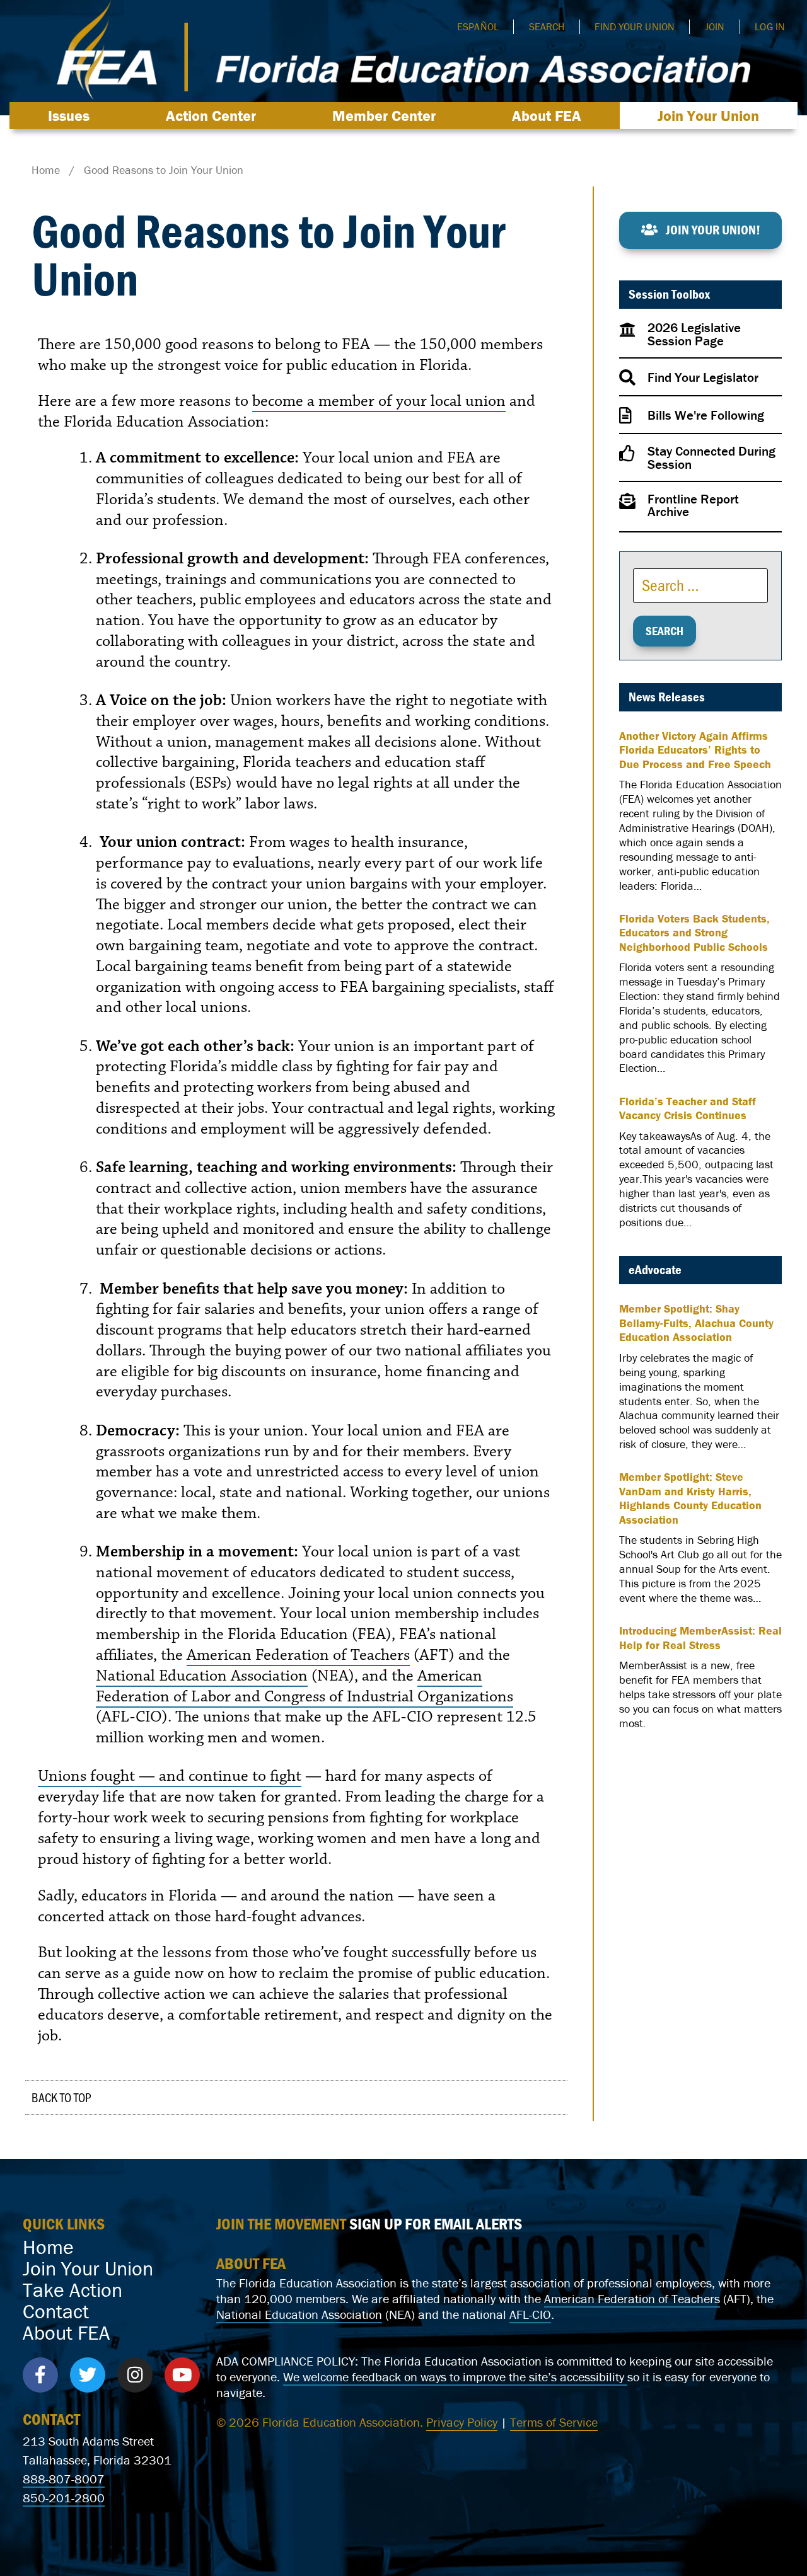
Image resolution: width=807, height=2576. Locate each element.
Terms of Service (554, 2422)
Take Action (73, 2290)
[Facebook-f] (40, 2375)
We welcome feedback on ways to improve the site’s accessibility (455, 2377)
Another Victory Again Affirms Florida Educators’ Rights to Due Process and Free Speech (695, 750)
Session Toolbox (669, 294)
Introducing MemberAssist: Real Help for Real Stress (700, 1638)
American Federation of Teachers (298, 1655)
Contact (56, 2311)
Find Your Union (635, 26)
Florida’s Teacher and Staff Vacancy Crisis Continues (688, 1109)
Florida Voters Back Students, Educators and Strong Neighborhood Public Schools (694, 933)
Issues (69, 116)
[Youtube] (182, 2375)
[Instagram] (135, 2375)
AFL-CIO (530, 2314)
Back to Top (61, 2097)
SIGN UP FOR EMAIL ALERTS (436, 2224)
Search (547, 26)
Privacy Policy (462, 2422)
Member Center (384, 116)
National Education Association (202, 1676)
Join (715, 26)
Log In (770, 26)
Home (48, 2247)
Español (478, 26)
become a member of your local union (379, 401)
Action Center (211, 116)
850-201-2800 (64, 2498)
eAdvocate (655, 1270)
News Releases (667, 697)
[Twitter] (88, 2375)
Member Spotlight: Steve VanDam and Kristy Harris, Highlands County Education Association (690, 1498)
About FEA (547, 116)
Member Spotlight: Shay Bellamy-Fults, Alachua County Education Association (696, 1323)
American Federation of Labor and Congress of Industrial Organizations (305, 1686)
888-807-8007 (64, 2479)
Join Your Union (708, 116)
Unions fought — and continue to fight (170, 1776)
